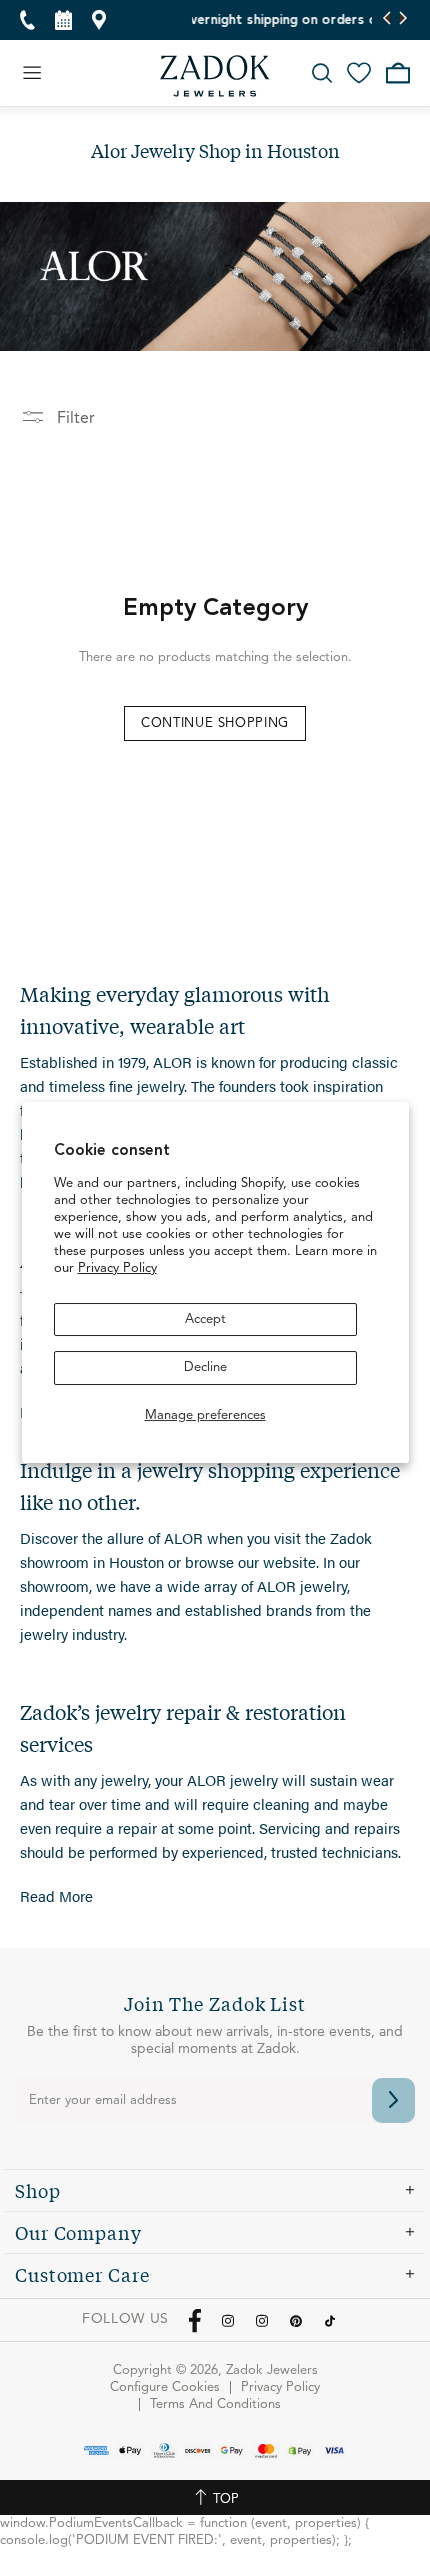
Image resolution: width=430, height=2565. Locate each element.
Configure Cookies (165, 2387)
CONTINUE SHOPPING (215, 723)
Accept (205, 1319)
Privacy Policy (117, 1268)
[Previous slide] (387, 20)
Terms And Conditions (215, 2404)
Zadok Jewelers (215, 76)
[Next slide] (402, 20)
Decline (205, 1367)
